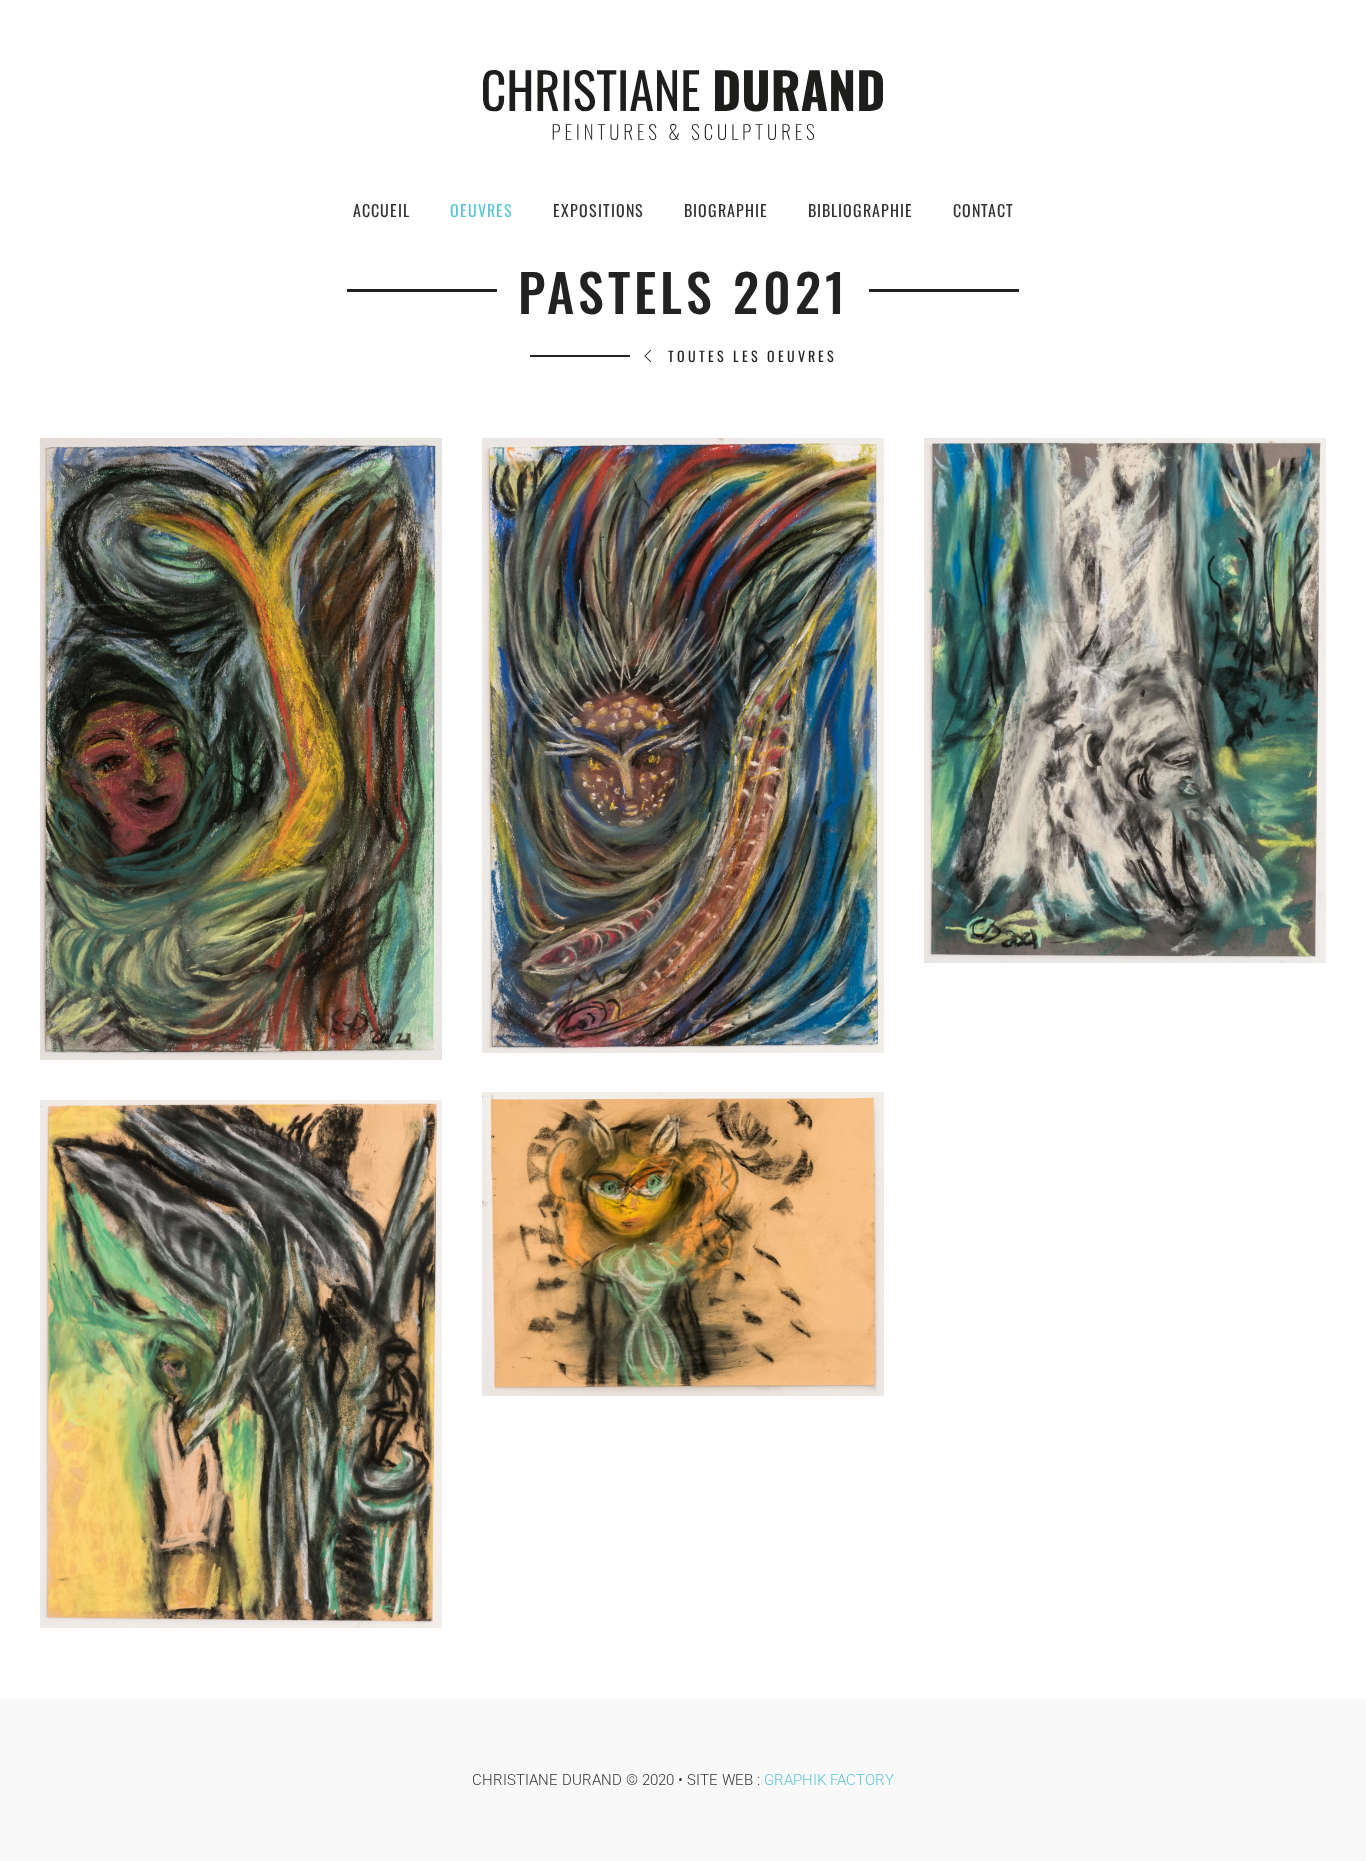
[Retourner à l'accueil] (683, 105)
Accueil (381, 210)
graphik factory (829, 1780)
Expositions (598, 210)
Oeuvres (481, 210)
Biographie (726, 210)
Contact (983, 210)
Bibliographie (860, 210)
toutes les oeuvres (752, 355)
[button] (241, 749)
